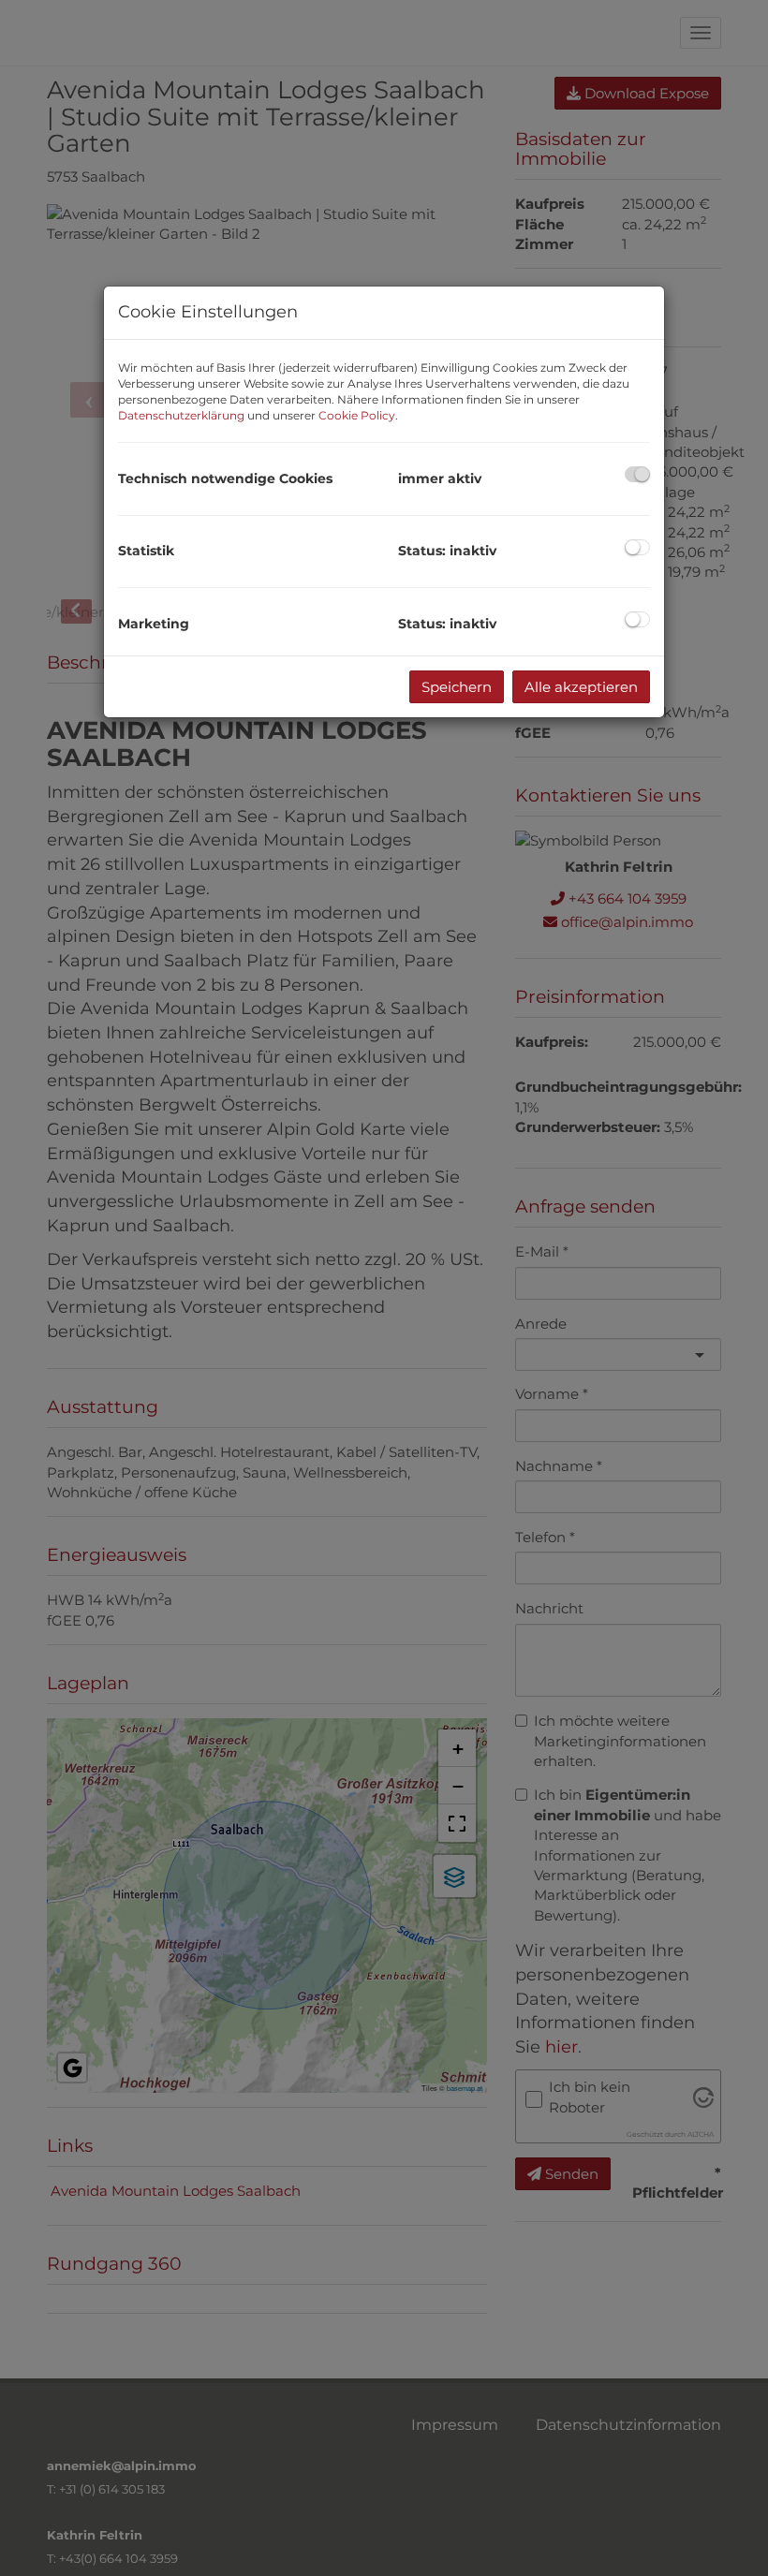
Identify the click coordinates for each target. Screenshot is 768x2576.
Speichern (457, 687)
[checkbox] (637, 474)
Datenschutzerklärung (181, 415)
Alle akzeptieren (581, 687)
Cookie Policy (357, 415)
